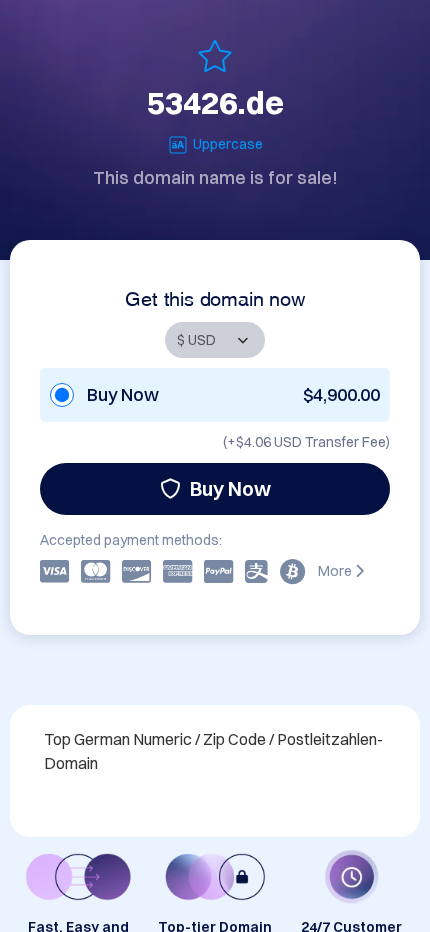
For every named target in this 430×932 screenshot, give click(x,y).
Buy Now (230, 488)
